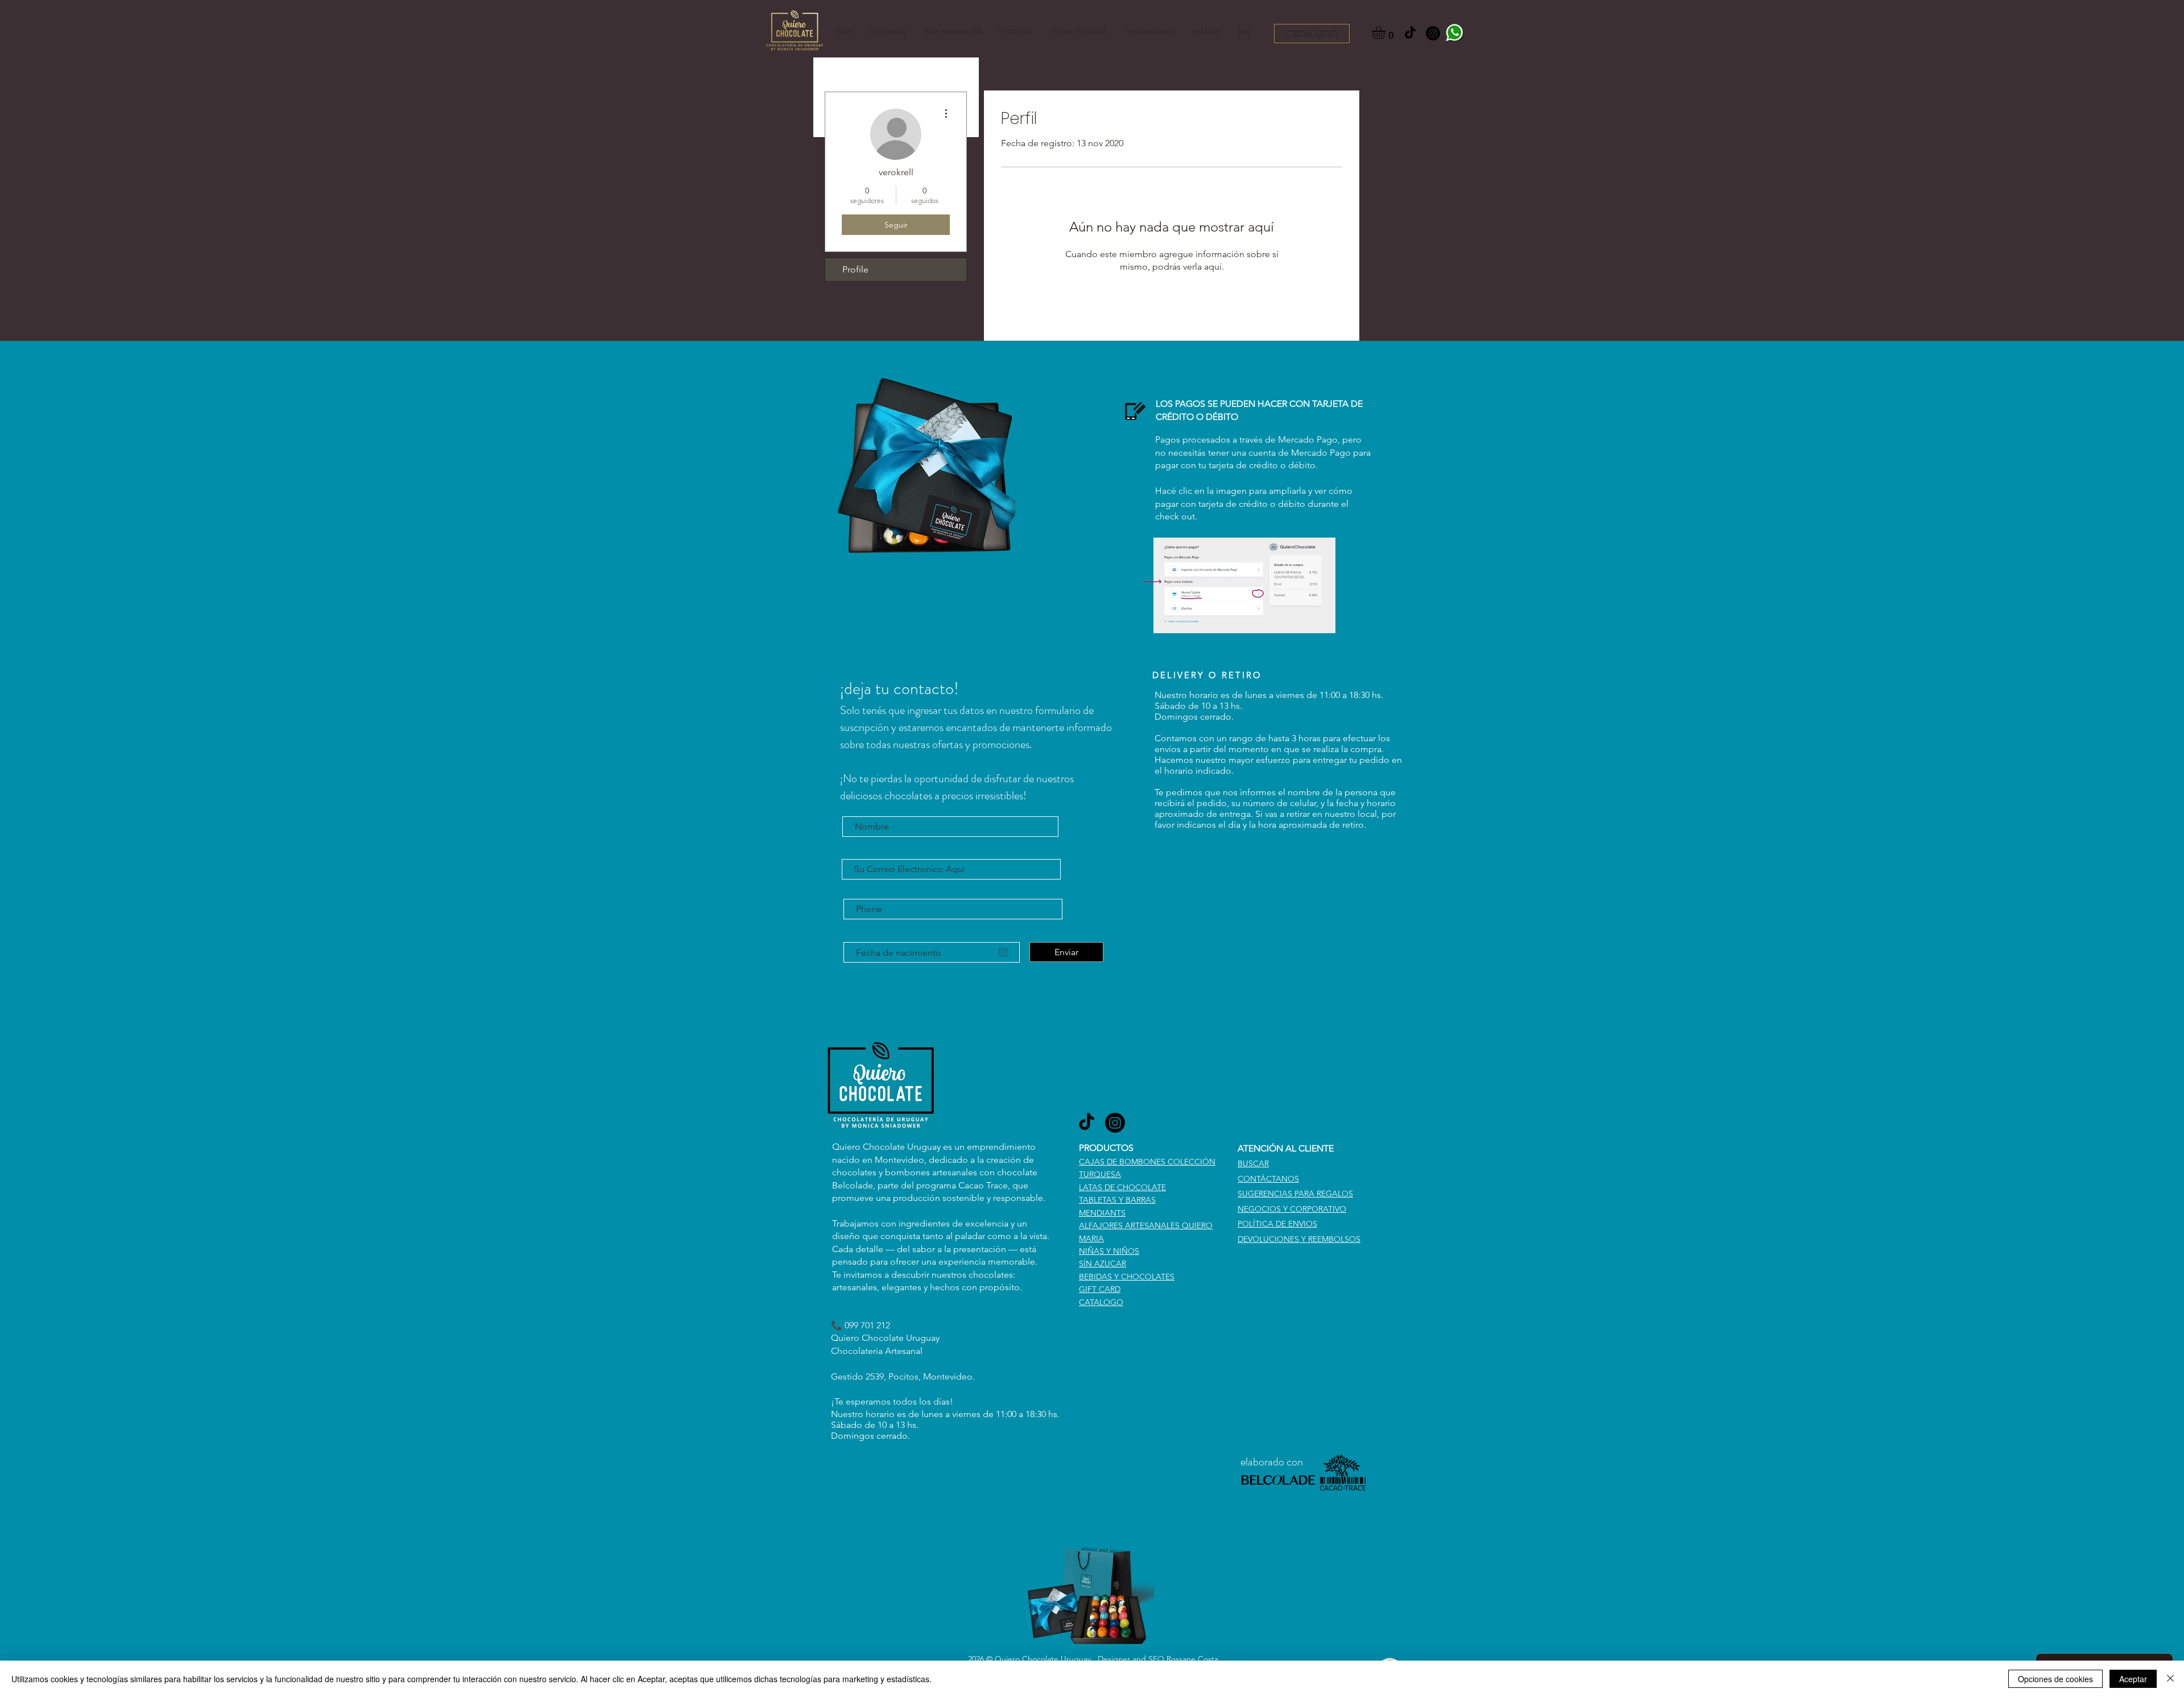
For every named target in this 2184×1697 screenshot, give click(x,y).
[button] (1016, 32)
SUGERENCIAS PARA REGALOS (1295, 1194)
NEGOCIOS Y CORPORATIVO (1292, 1209)
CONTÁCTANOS (1268, 1179)
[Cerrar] (2170, 1679)
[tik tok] (1410, 33)
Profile (855, 269)
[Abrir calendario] (1003, 952)
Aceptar (2133, 1679)
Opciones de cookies (2055, 1679)
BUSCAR (1253, 1163)
